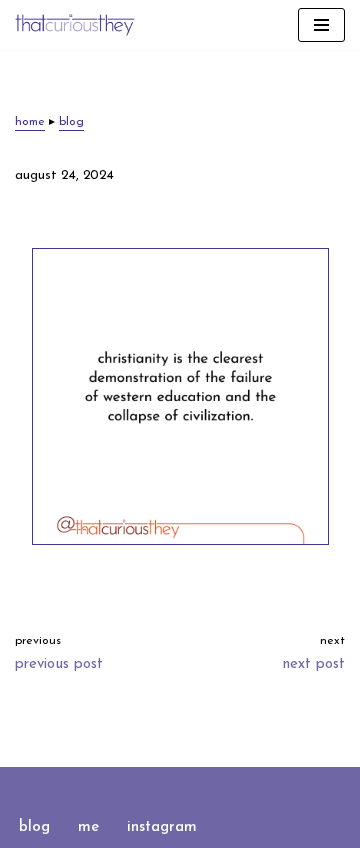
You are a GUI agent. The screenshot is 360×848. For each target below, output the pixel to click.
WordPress (244, 786)
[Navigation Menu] (321, 25)
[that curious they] (75, 25)
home (30, 122)
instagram (162, 827)
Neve (98, 786)
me (88, 827)
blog (71, 122)
